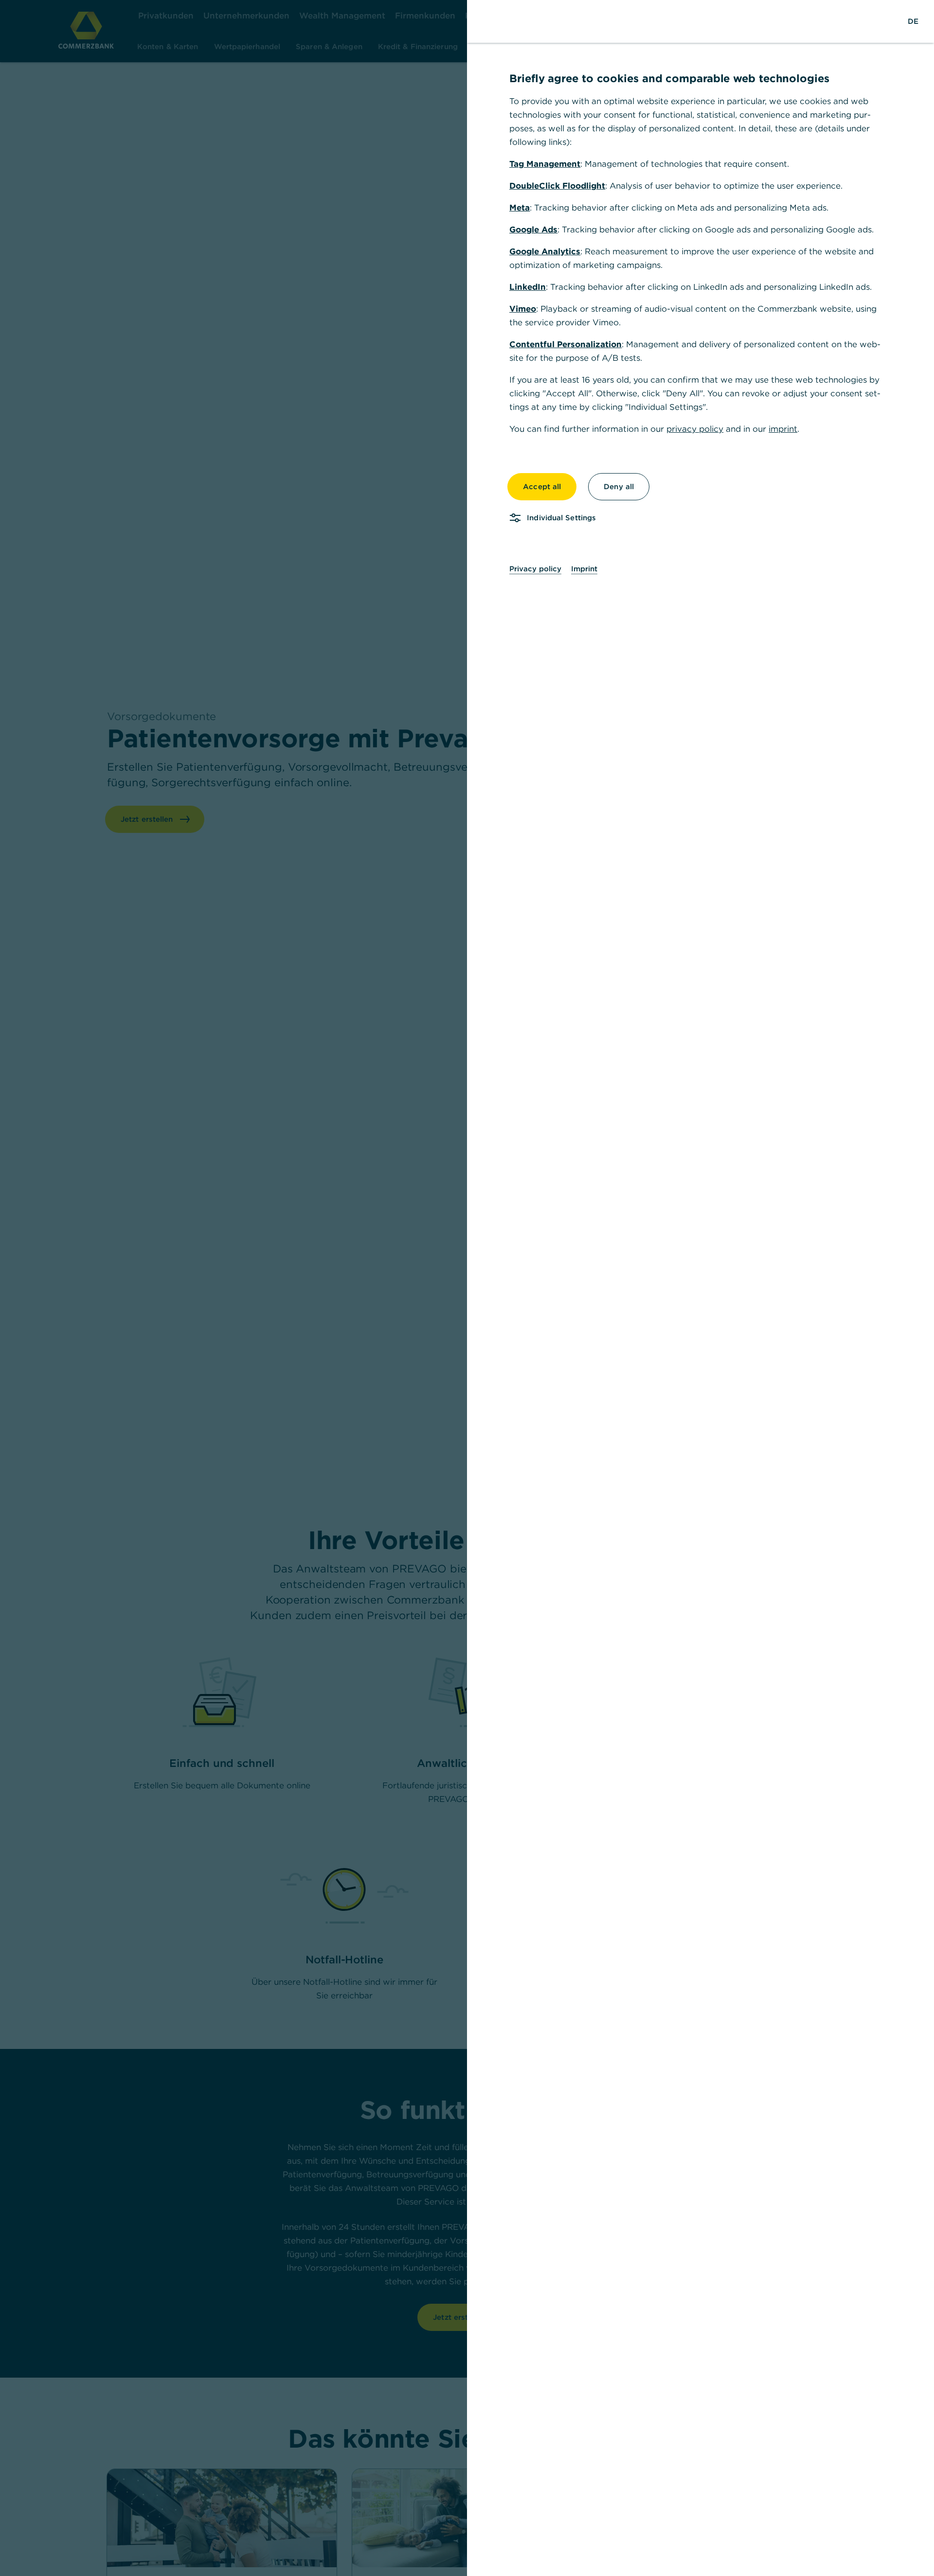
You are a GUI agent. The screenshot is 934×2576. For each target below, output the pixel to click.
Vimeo (523, 309)
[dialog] (467, 1288)
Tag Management (545, 164)
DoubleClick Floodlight (557, 186)
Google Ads (533, 229)
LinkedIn (528, 287)
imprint (783, 429)
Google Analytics (545, 251)
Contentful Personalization (566, 344)
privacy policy (695, 429)
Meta (520, 208)
